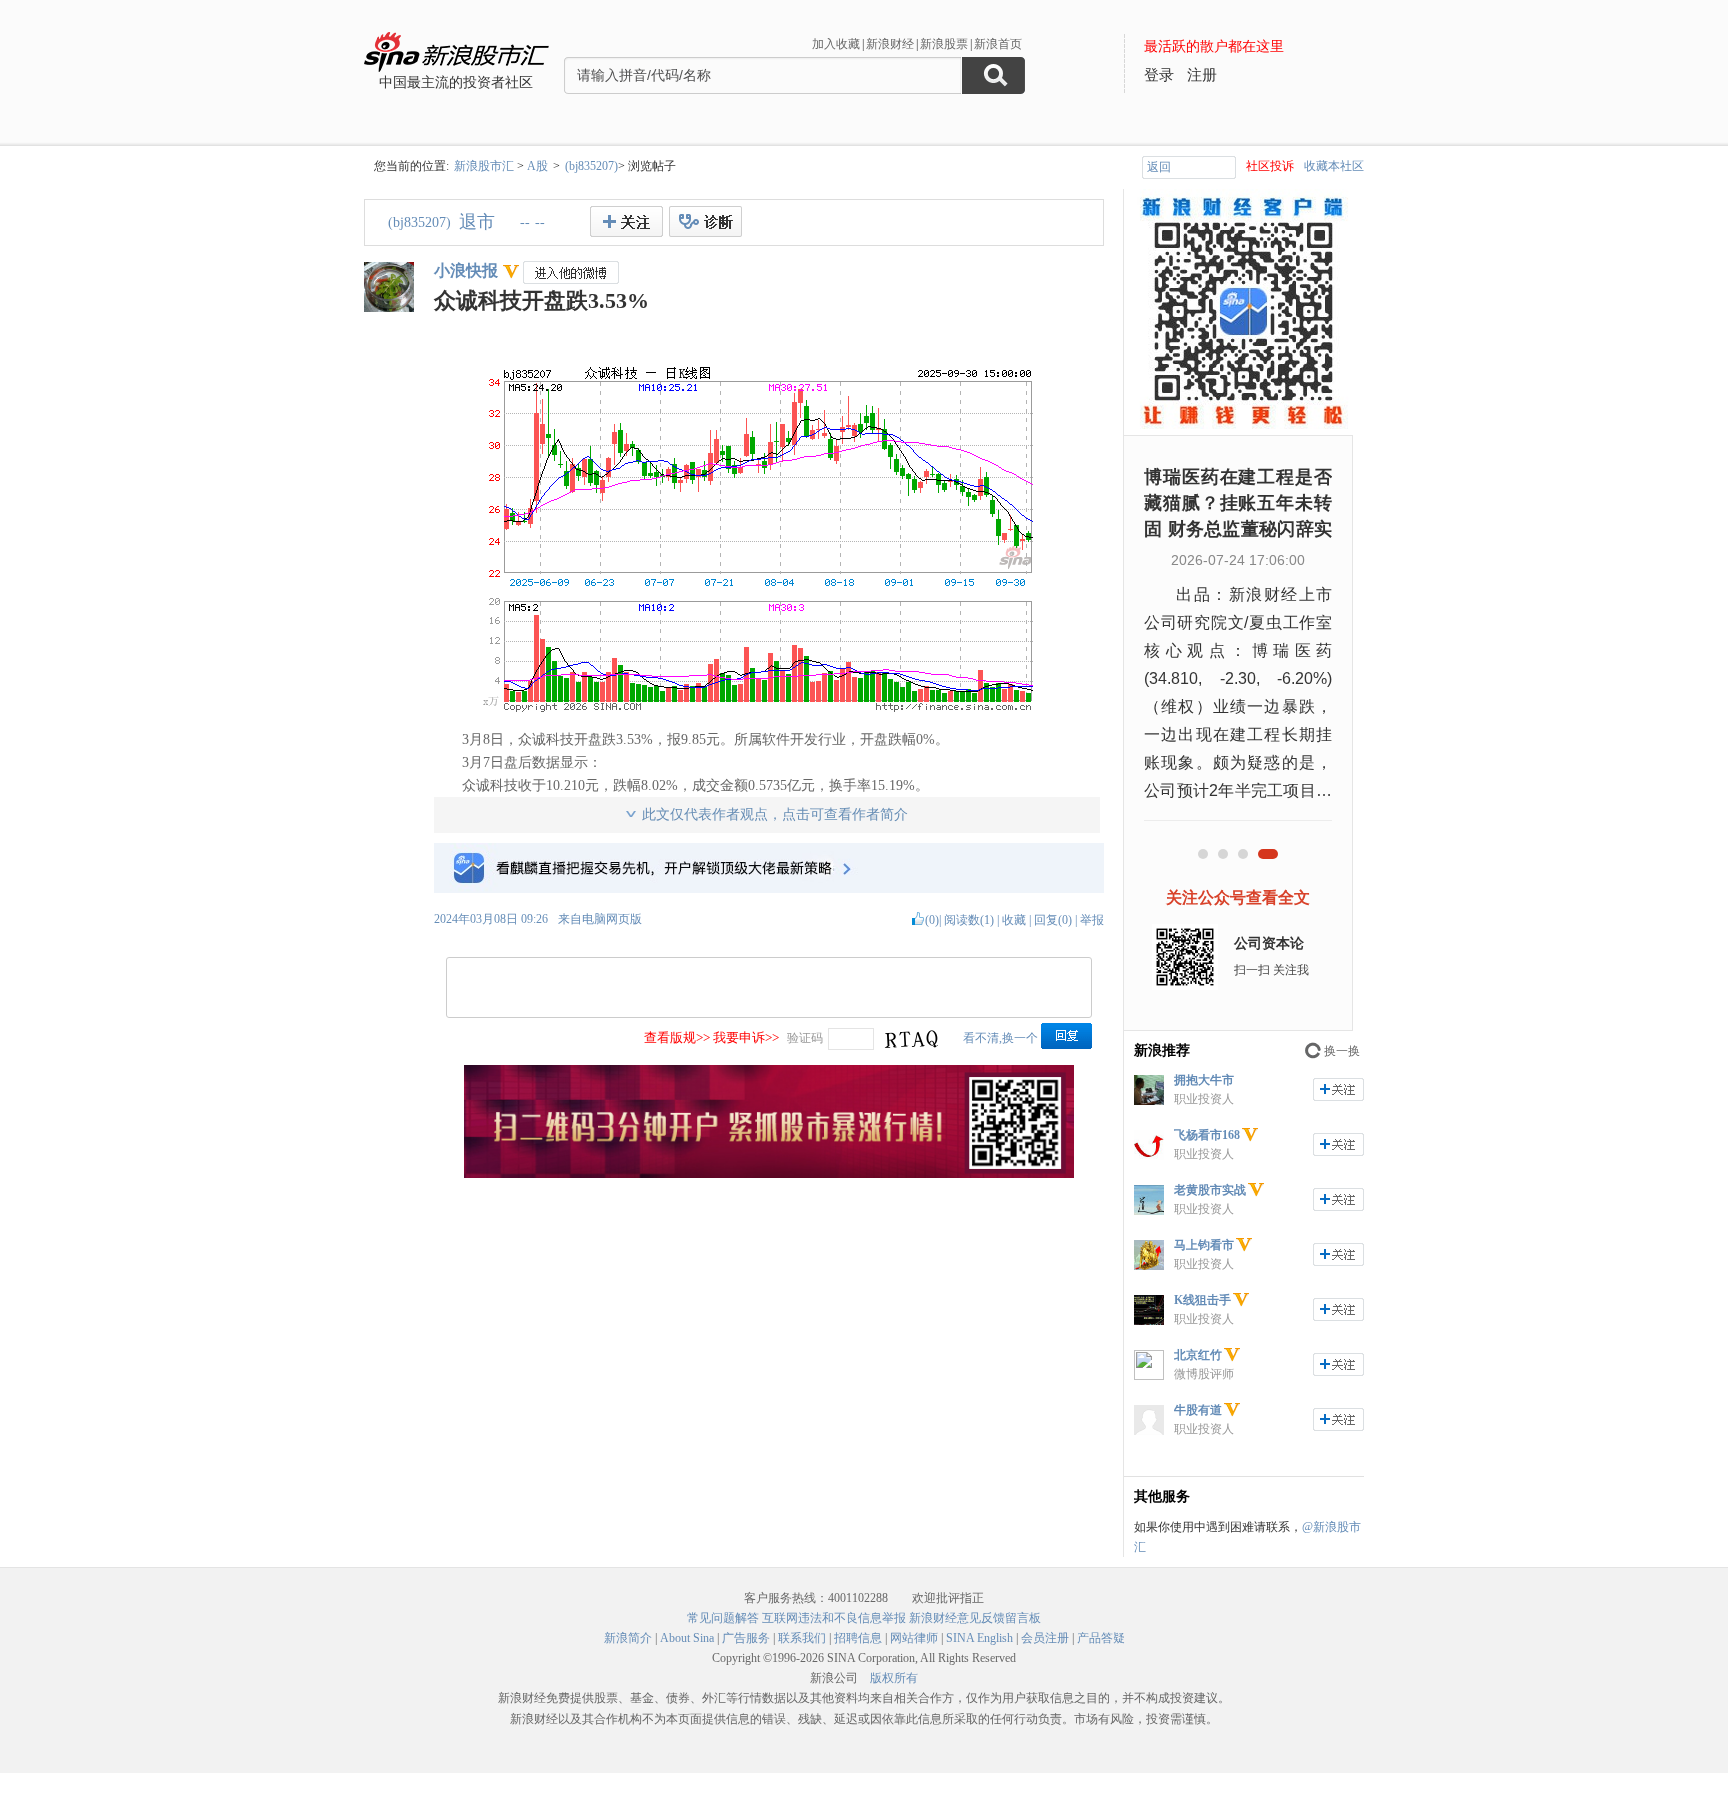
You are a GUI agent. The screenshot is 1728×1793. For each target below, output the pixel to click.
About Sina (687, 1638)
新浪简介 (628, 1638)
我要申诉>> (746, 1037)
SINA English (979, 1638)
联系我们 (802, 1638)
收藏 (1014, 920)
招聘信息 (858, 1638)
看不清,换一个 (1000, 1038)
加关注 (1338, 1089)
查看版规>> (677, 1037)
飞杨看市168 (1207, 1135)
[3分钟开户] (769, 1174)
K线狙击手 (1202, 1300)
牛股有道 (1198, 1410)
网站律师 (914, 1638)
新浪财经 (890, 44)
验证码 (805, 1038)
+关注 (626, 221)
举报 (1092, 920)
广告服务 (746, 1638)
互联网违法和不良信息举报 (834, 1618)
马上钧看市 (1204, 1245)
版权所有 (894, 1678)
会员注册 (1045, 1638)
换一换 (1342, 1051)
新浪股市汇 (484, 166)
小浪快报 (466, 270)
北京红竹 (1198, 1355)
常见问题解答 (723, 1618)
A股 (537, 166)
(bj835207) (591, 166)
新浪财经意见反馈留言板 (975, 1618)
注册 (1202, 75)
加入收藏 (836, 44)
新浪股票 (944, 44)
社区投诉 (1270, 166)
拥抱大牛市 (1204, 1080)
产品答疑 (1101, 1638)
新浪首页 (998, 44)
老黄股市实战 (1210, 1190)
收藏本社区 (1334, 166)
